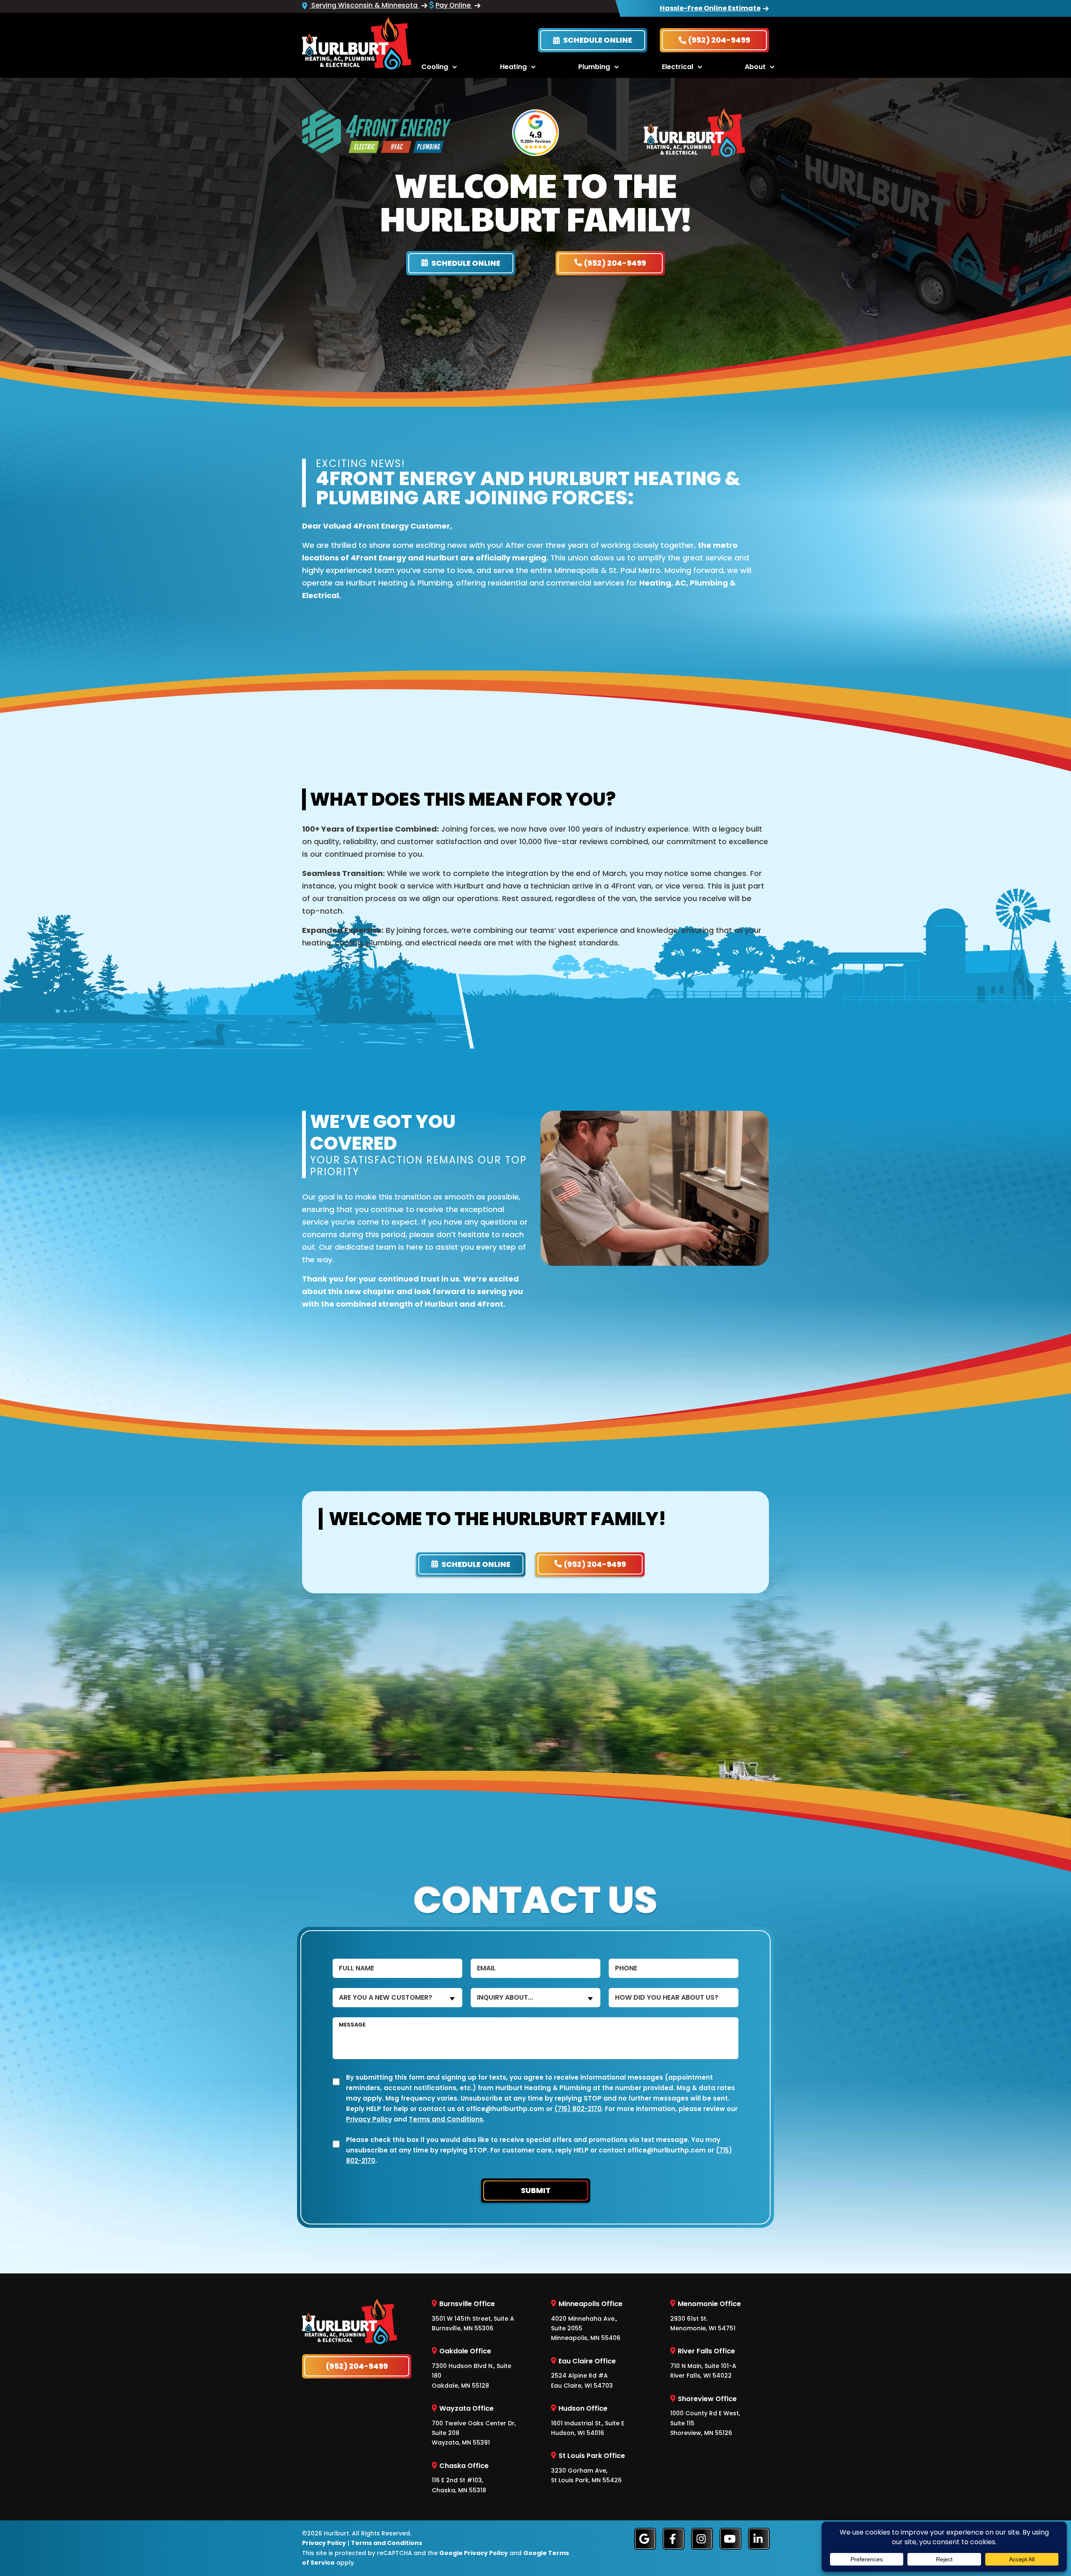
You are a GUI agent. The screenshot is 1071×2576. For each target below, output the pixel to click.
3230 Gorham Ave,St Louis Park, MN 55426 (588, 2468)
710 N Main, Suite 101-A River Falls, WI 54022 (703, 2363)
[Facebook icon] (674, 2539)
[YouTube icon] (730, 2539)
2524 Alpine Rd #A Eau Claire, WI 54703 (583, 2373)
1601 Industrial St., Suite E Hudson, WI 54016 (588, 2420)
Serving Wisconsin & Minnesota (364, 5)
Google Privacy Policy (474, 2553)
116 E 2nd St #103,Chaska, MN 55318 (460, 2477)
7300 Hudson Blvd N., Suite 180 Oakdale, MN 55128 (471, 2368)
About (755, 67)
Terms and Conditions (446, 2119)
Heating (513, 67)
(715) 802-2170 (578, 2109)
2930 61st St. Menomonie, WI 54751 (706, 2316)
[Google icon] (645, 2539)
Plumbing (594, 67)
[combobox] (397, 1998)
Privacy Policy (369, 2119)
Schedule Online (597, 40)
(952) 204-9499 (719, 40)
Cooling (435, 67)
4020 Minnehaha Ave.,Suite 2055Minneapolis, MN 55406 (587, 2320)
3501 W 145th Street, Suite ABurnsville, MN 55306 (473, 2316)
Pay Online (454, 5)
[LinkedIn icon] (759, 2539)
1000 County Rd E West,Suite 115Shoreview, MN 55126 (705, 2415)
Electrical (678, 67)
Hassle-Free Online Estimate (710, 8)
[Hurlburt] (357, 42)
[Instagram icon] (702, 2539)
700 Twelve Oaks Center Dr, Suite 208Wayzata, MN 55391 (474, 2425)
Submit (536, 2190)
